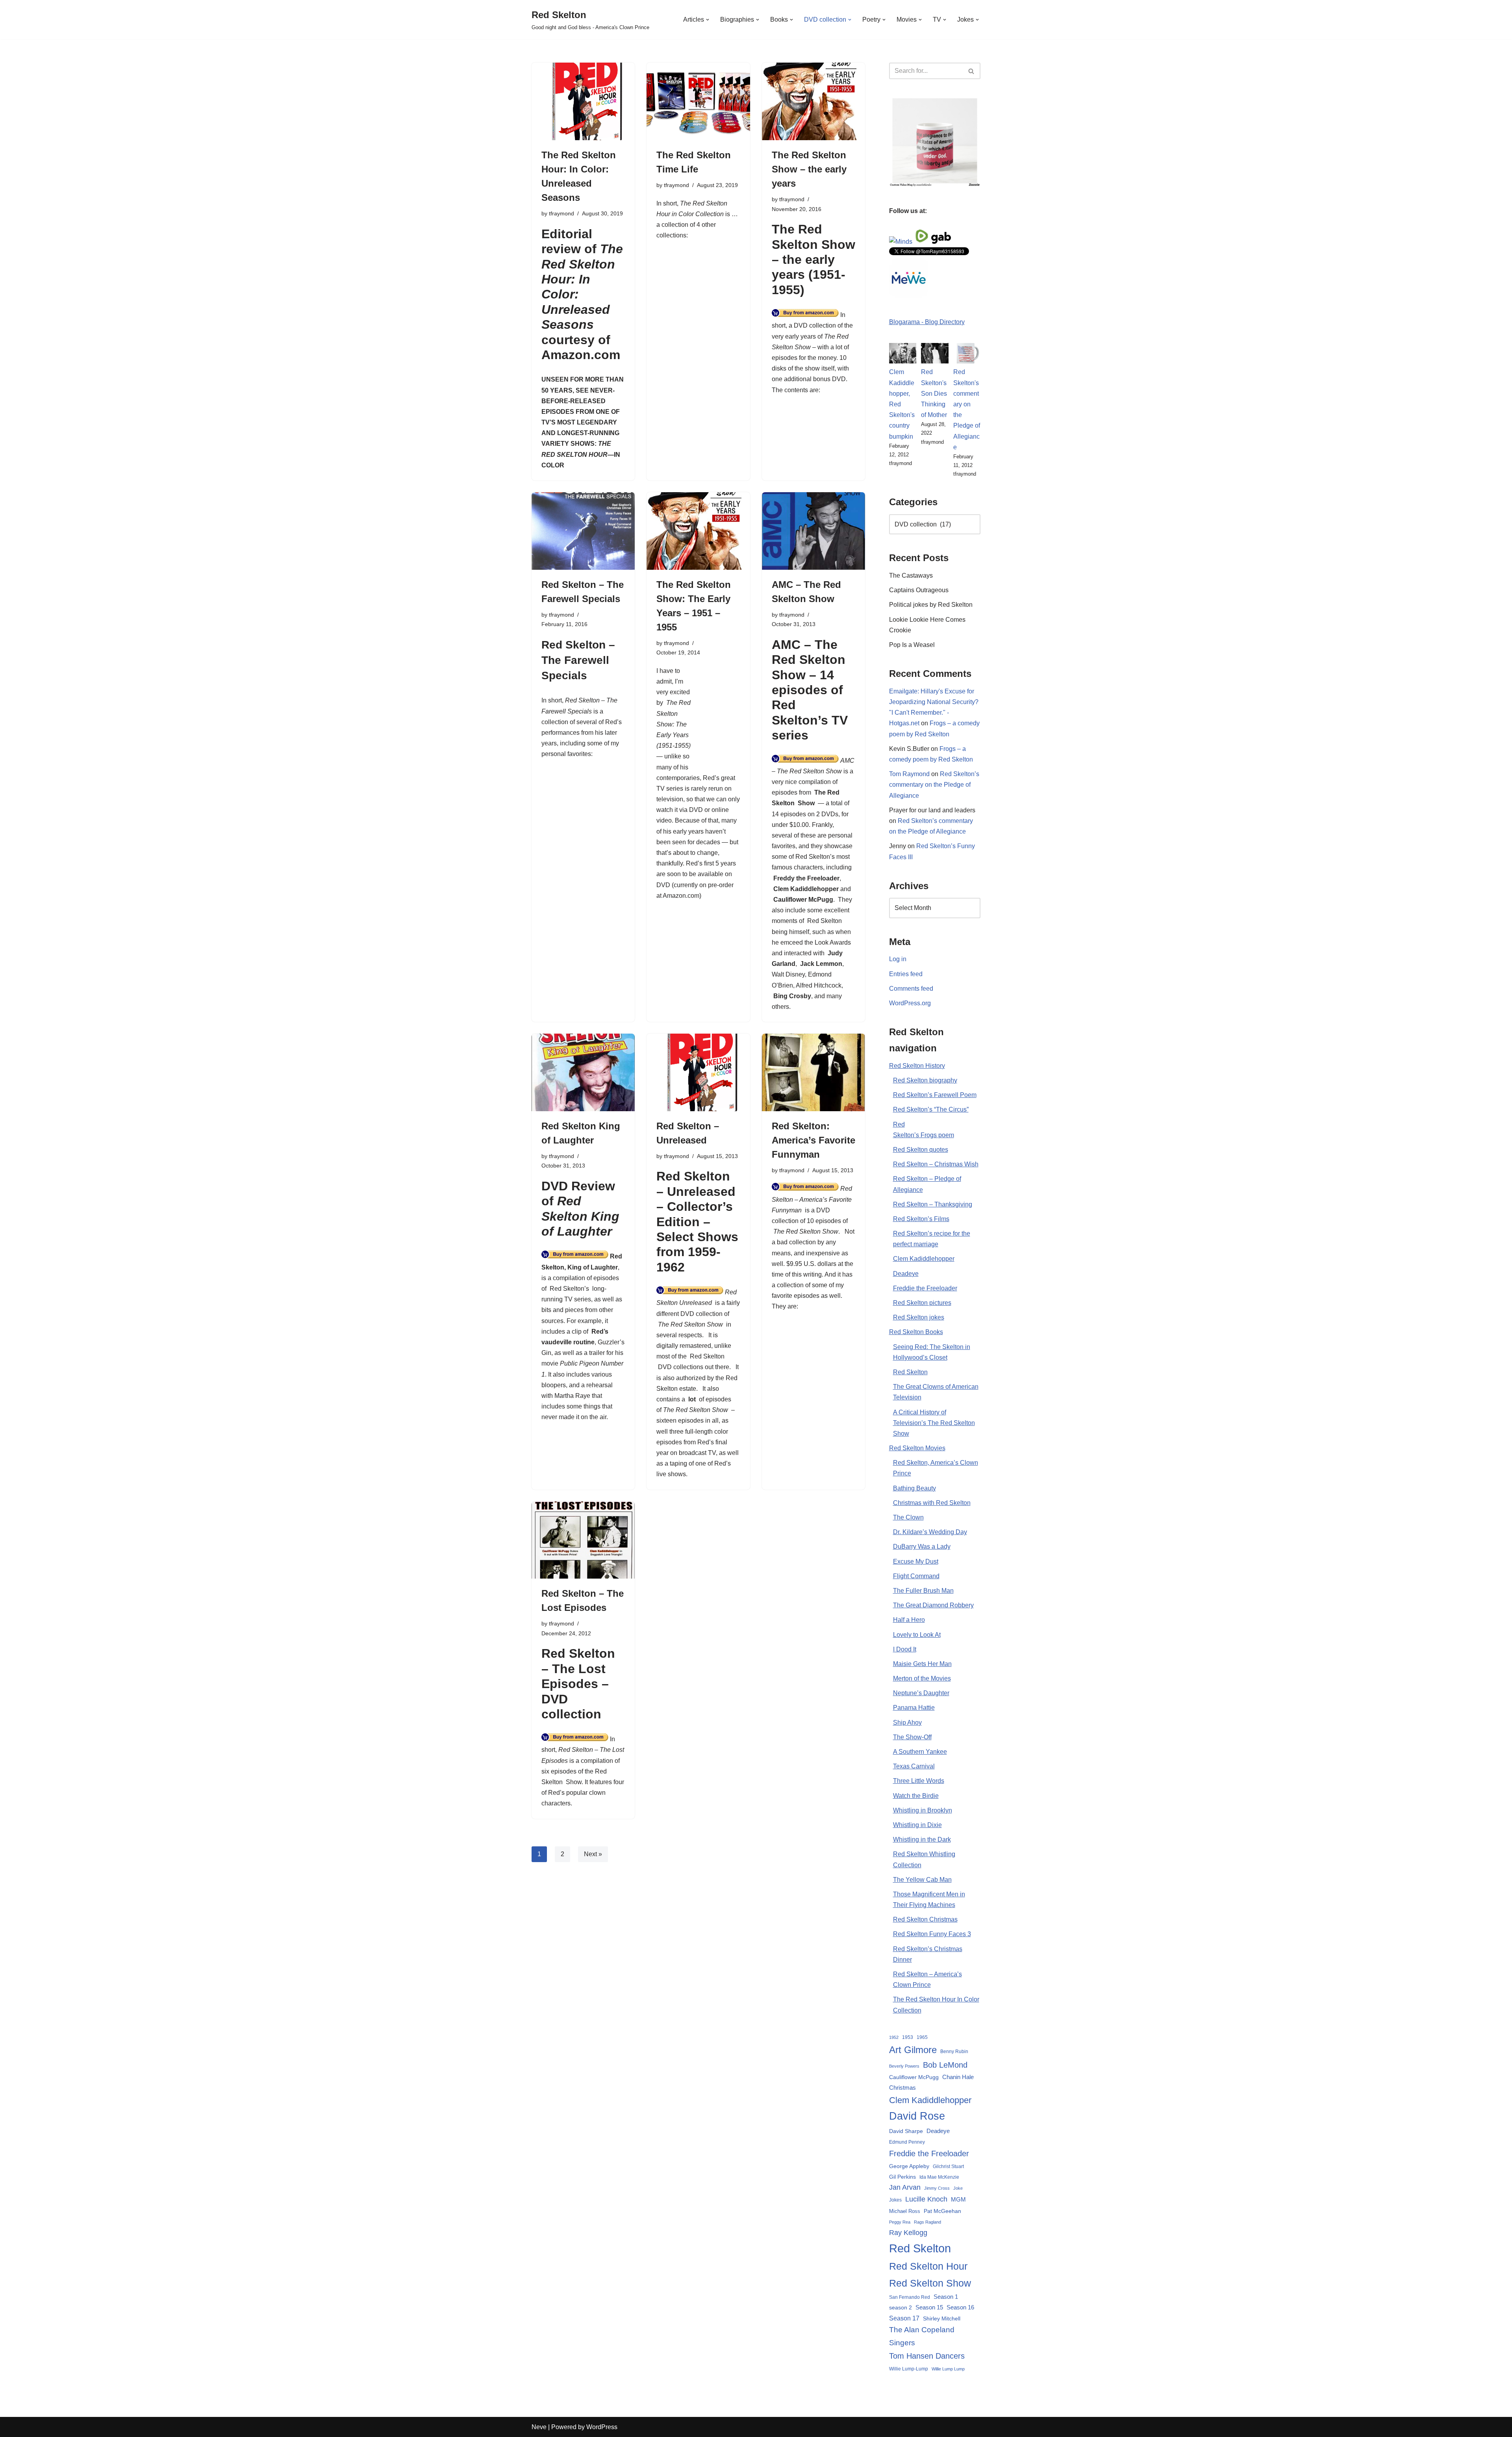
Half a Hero (909, 1620)
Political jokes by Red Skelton (931, 605)
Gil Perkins (902, 2177)
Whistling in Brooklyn (923, 1810)
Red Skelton (707, 1356)
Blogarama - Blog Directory (927, 322)
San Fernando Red (910, 2297)
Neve (539, 2427)
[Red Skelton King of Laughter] (583, 1072)
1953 (908, 2037)
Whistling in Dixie (917, 1825)
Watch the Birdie (916, 1796)
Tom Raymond (909, 774)
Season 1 (946, 2297)
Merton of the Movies (922, 1678)
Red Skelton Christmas (925, 1919)
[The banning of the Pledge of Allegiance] (935, 184)
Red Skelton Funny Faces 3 (932, 1934)
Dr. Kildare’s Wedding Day (930, 1532)
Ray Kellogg (908, 2233)
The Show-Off (912, 1737)
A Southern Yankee (920, 1752)
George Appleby (909, 2166)
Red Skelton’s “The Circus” (931, 1109)
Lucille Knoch (926, 2199)
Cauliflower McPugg (803, 900)
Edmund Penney (907, 2142)
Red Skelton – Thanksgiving (933, 1204)
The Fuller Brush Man (923, 1591)
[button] (708, 20)
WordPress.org (910, 1003)
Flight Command (916, 1576)
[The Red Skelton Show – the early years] (813, 101)
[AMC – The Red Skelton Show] (813, 531)
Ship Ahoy (907, 1723)
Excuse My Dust (916, 1561)
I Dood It (905, 1649)
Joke (958, 2188)
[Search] (972, 71)
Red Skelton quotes (921, 1150)
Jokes (895, 2200)
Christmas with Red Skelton (932, 1503)
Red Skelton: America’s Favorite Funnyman (813, 1140)
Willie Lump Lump (948, 2369)
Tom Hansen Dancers (927, 2356)
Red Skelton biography (925, 1080)
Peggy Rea (900, 2222)
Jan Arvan (905, 2187)
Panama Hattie (914, 1708)
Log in (898, 959)
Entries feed (906, 974)
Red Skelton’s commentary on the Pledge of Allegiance (934, 785)
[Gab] (941, 242)
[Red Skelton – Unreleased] (698, 1072)
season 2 (901, 2307)
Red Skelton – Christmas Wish (936, 1164)
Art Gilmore (913, 2050)
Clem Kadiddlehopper (806, 889)
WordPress (602, 2427)
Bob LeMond (945, 2065)
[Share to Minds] (901, 242)
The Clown (908, 1517)
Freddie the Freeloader (925, 1288)
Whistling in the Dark (922, 1839)
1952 (894, 2037)
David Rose (917, 2116)
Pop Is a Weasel (912, 645)
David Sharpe (906, 2131)
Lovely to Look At (917, 1635)
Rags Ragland (927, 2222)
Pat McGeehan (942, 2211)
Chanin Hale (958, 2077)
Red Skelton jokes (919, 1317)
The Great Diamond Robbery (933, 1605)
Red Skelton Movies (917, 1448)
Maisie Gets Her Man (922, 1664)
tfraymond (561, 213)
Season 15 (929, 2307)
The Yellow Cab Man (922, 1880)
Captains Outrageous (919, 590)
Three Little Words (919, 1781)
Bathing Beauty (914, 1488)
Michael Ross (905, 2211)
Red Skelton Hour (928, 2266)
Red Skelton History (917, 1066)
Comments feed (911, 989)
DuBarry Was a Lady (922, 1547)
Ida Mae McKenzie (939, 2177)
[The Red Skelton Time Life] (698, 101)
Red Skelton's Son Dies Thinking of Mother (934, 393)
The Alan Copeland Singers (922, 2336)
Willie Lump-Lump (909, 2369)
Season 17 (904, 2318)
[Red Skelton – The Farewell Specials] (583, 531)
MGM (958, 2199)
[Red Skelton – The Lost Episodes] (583, 1540)
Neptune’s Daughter (921, 1693)
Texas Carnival (914, 1766)
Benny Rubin (954, 2052)
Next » (593, 1854)
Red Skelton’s (569, 1289)
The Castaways (911, 575)
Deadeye (906, 1274)
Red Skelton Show (930, 2283)
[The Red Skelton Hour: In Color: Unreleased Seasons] (583, 101)
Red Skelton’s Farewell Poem (935, 1095)
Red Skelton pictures (922, 1303)
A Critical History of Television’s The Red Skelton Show (934, 1423)
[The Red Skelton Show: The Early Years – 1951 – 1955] (698, 531)
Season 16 (960, 2307)
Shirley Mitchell (942, 2318)
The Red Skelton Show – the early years (809, 169)
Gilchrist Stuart (948, 2166)
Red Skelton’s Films (921, 1219)
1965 (922, 2037)
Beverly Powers (904, 2066)
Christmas (902, 2088)
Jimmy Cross (937, 2188)
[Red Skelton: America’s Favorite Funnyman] (813, 1072)
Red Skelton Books (916, 1332)
